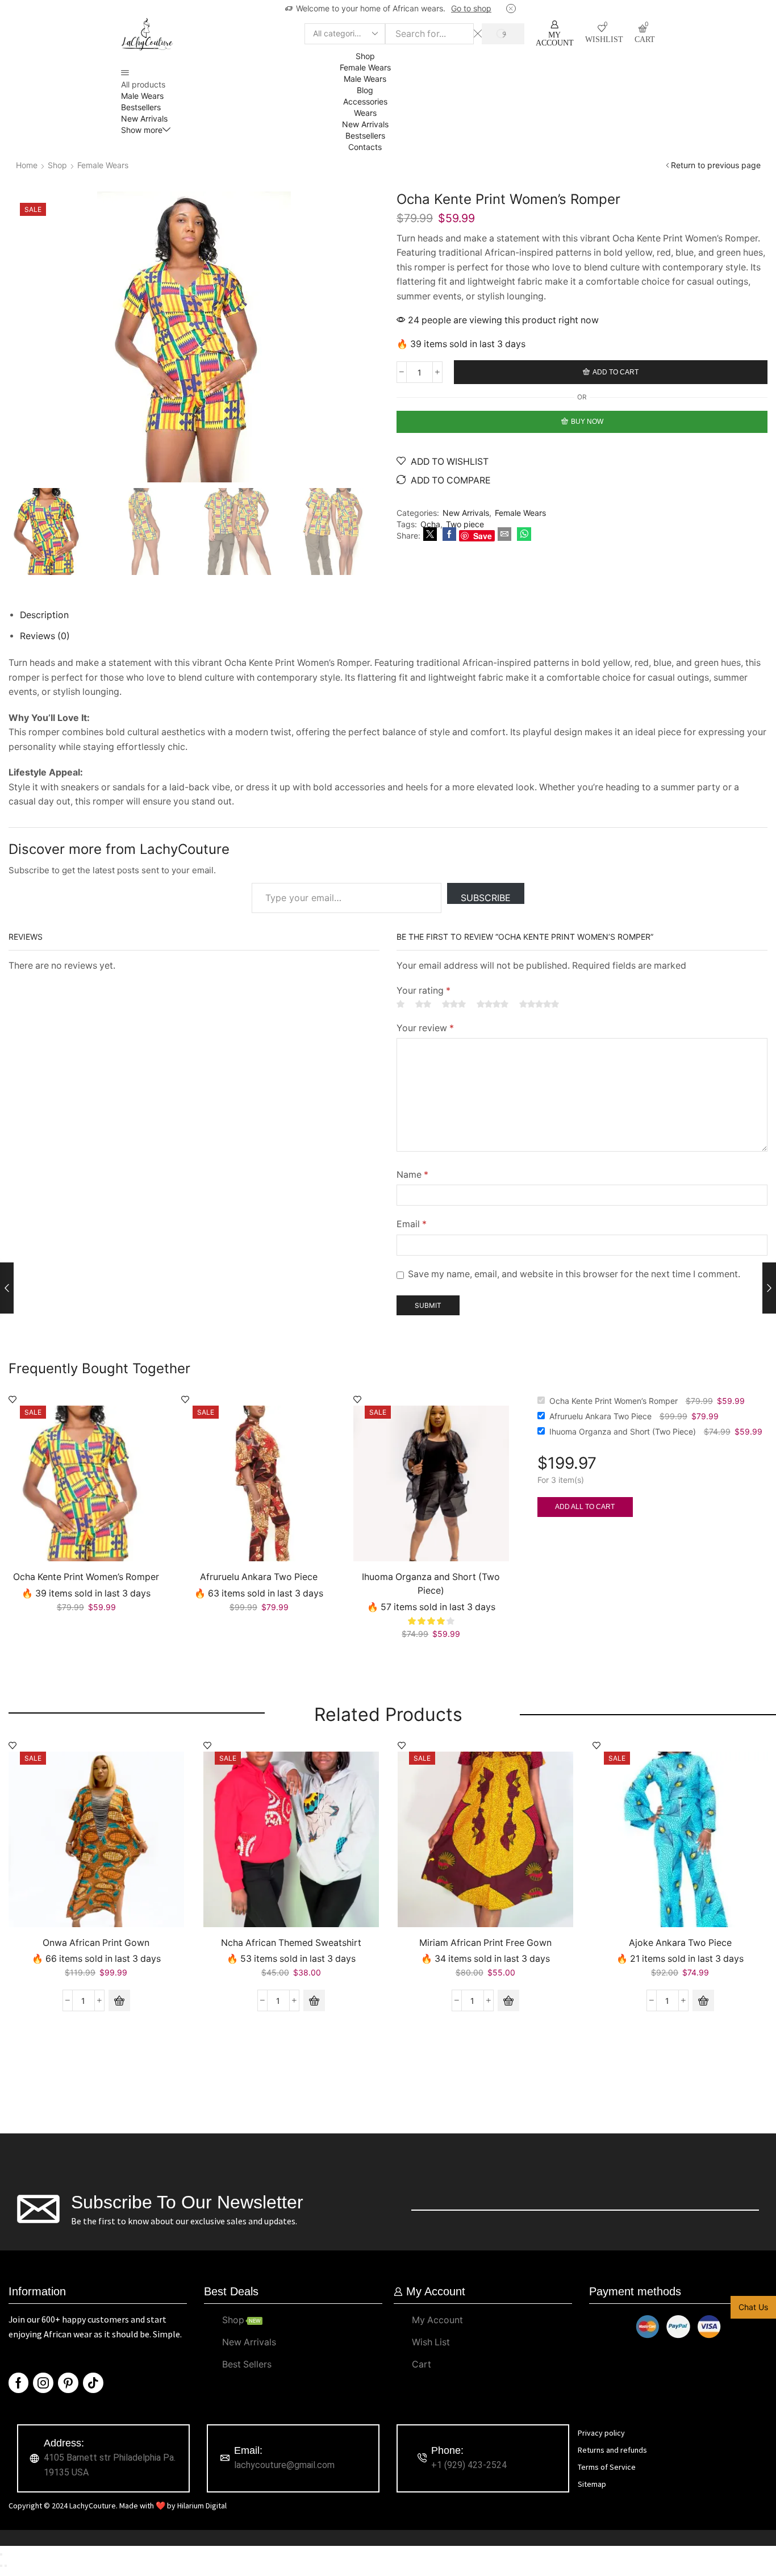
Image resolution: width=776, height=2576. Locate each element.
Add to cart (616, 372)
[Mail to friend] (504, 534)
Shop (365, 56)
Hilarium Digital (202, 2506)
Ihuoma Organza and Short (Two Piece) (431, 1584)
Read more (479, 8)
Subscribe (486, 898)
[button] (119, 2000)
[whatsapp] (523, 534)
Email (412, 1224)
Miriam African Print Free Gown (485, 1943)
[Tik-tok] (93, 2383)
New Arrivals (144, 118)
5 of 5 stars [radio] (539, 1004)
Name (412, 1175)
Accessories (365, 101)
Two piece (465, 524)
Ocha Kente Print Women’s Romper (86, 1577)
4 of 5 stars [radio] (493, 1004)
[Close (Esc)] (1, 2554)
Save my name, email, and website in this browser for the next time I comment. (574, 1274)
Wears (365, 113)
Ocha (430, 524)
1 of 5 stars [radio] (400, 1004)
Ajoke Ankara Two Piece (680, 1943)
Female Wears (365, 67)
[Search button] (503, 34)
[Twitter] (430, 534)
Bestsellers (141, 107)
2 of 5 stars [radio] (423, 1004)
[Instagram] (43, 2383)
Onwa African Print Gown (96, 1943)
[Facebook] (449, 534)
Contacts (365, 147)
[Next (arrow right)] (6, 2566)
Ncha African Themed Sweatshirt (291, 1943)
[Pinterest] (68, 2383)
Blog (365, 90)
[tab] (44, 615)
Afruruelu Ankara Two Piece (259, 1577)
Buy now (587, 422)
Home (27, 165)
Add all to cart (585, 1507)
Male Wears (142, 96)
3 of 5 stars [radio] (454, 1004)
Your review (425, 1028)
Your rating (424, 991)
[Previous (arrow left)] (1, 2566)
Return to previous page (716, 165)
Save (483, 536)
